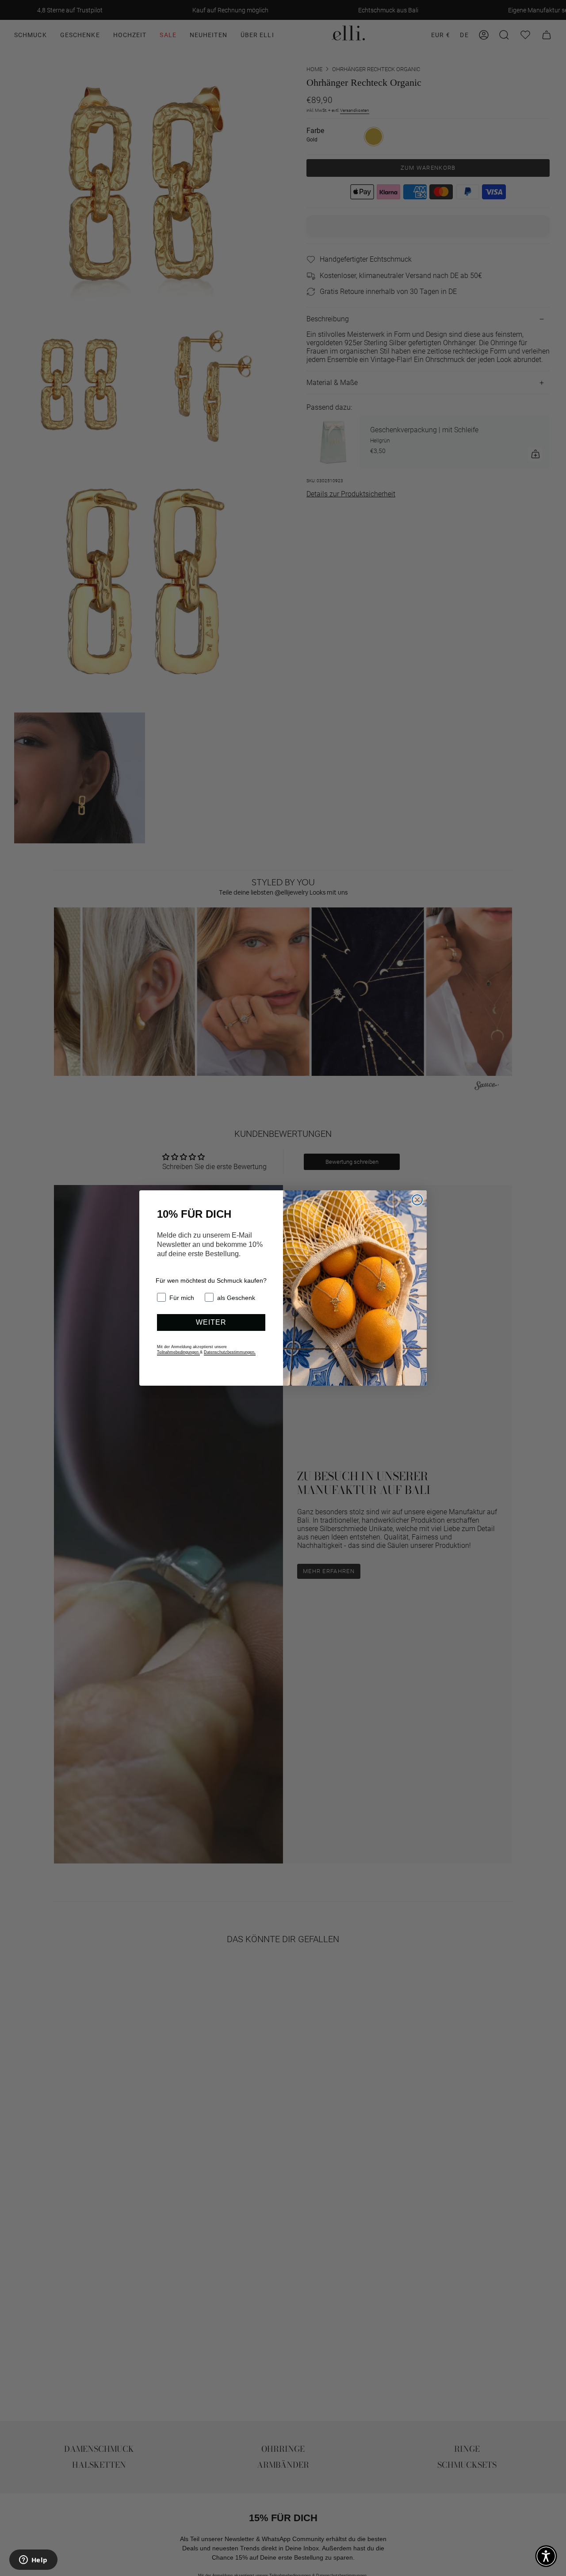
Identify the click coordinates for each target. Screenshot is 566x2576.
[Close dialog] (417, 1200)
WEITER (211, 1322)
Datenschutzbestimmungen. (230, 1352)
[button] (546, 2556)
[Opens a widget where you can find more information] (33, 2561)
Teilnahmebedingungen (178, 1352)
